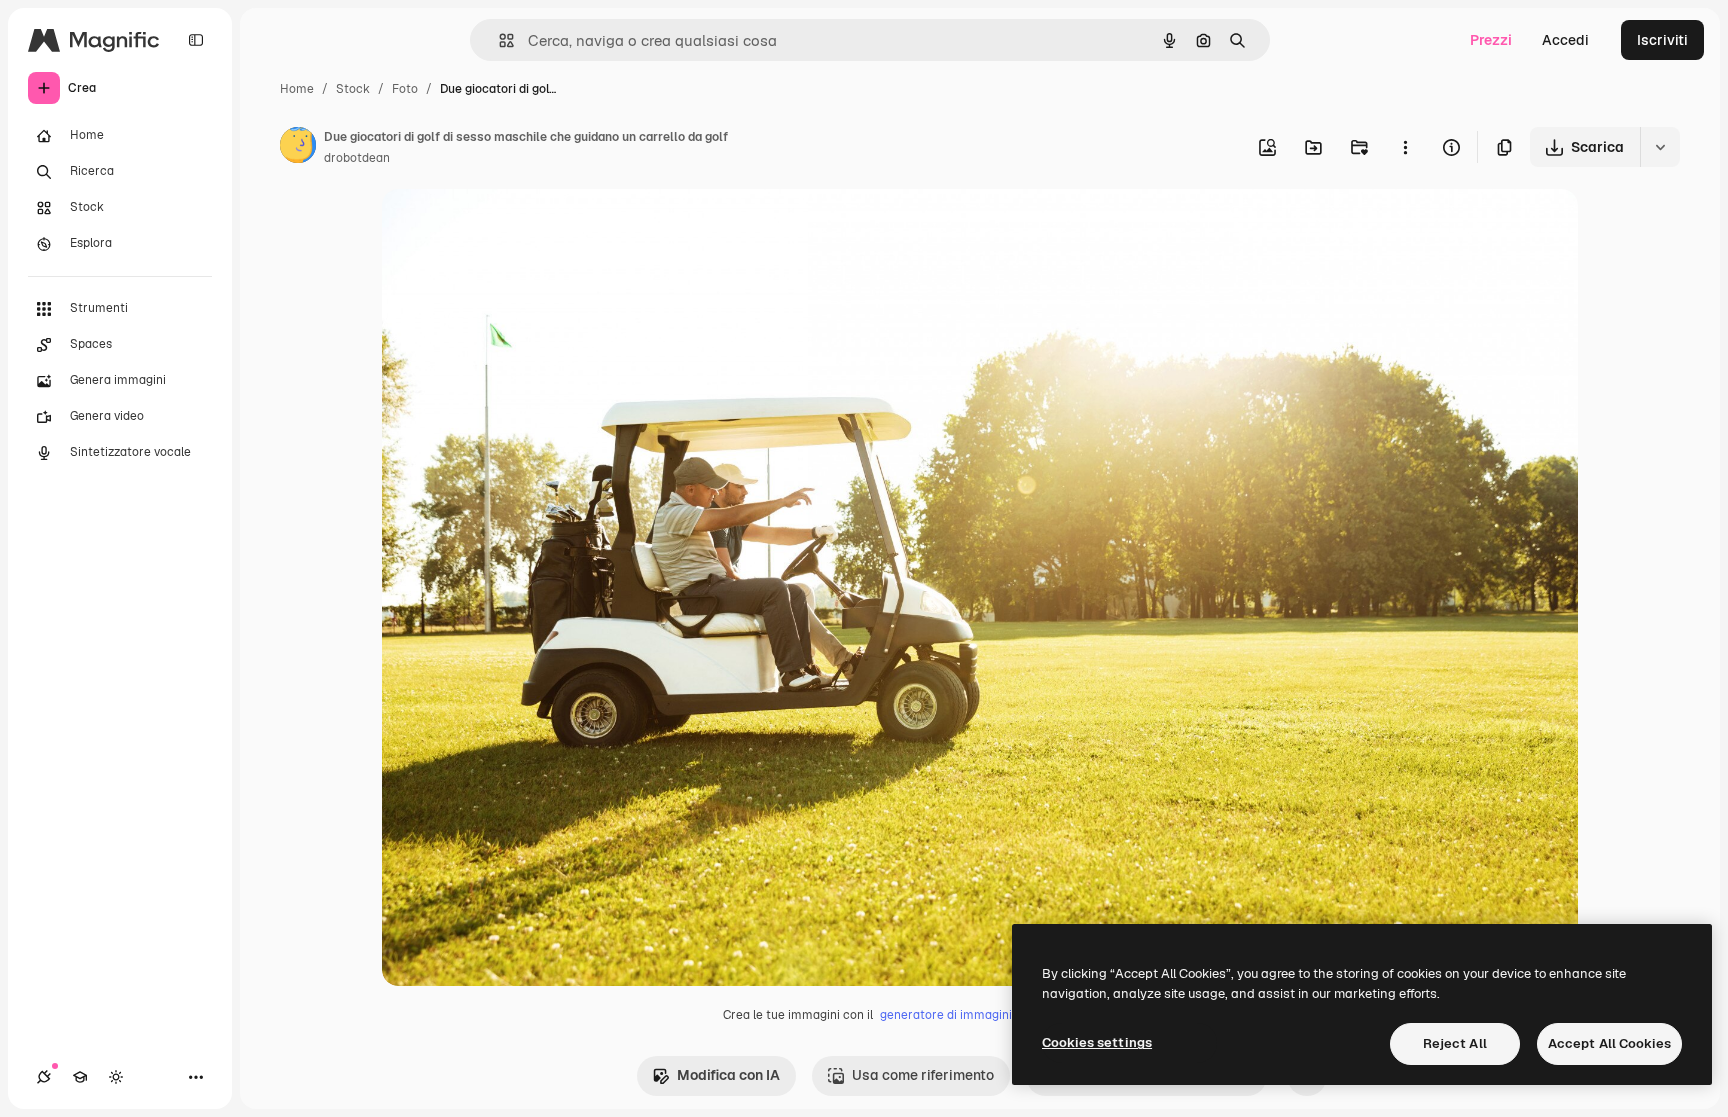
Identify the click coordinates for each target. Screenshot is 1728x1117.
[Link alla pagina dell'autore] (298, 148)
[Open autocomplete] (498, 40)
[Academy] (80, 1077)
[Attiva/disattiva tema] (116, 1077)
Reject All (1455, 1043)
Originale (514, 227)
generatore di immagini (946, 1015)
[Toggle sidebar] (196, 40)
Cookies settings (1097, 1042)
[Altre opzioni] (1405, 147)
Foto (405, 89)
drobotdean (357, 158)
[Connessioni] (44, 1077)
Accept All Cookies (1609, 1043)
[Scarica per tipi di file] (1660, 147)
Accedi (1565, 40)
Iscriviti (1662, 40)
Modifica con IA (728, 1075)
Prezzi (1491, 40)
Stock (353, 89)
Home (297, 89)
